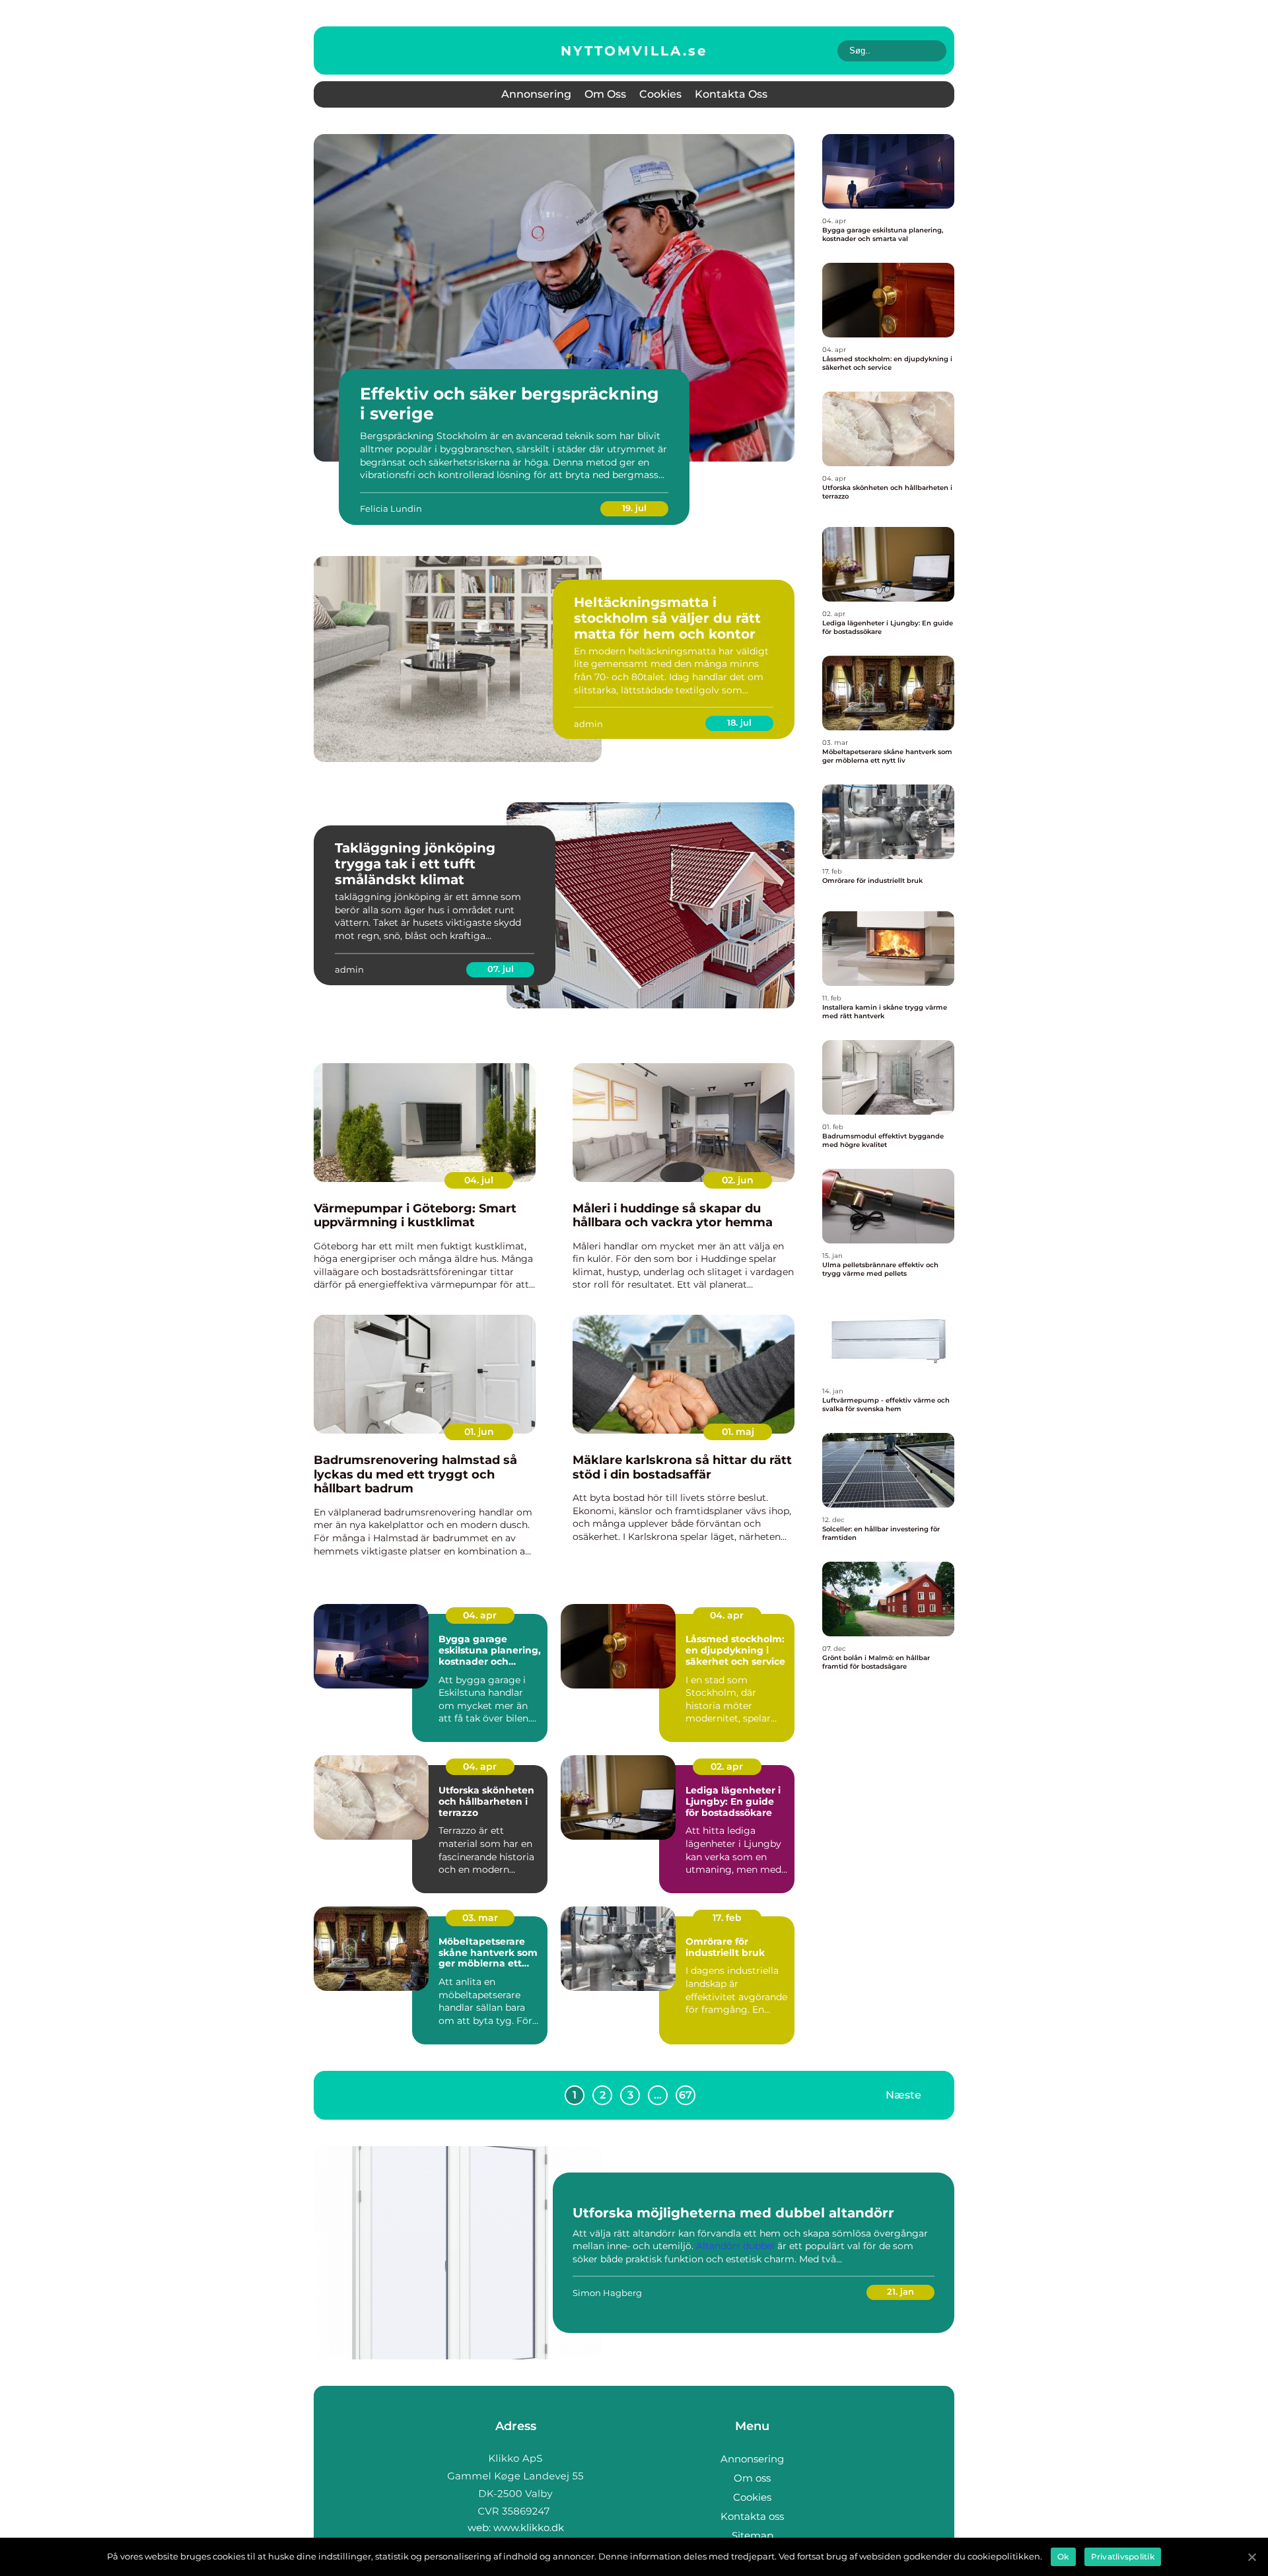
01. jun (479, 1432)
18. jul (739, 722)
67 (686, 2095)
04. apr (480, 1615)
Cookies (660, 94)
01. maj (738, 1432)
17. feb (727, 1918)
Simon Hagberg (607, 2293)
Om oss (605, 94)
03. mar (480, 1918)
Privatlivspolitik (1123, 2557)
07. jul (501, 969)
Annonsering (536, 94)
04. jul (479, 1180)
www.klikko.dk (529, 2527)
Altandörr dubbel (735, 2246)
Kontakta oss (731, 94)
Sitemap (753, 2535)
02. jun (738, 1180)
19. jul (634, 508)
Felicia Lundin (391, 508)
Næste (903, 2094)
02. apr (727, 1766)
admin (588, 724)
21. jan (900, 2291)
